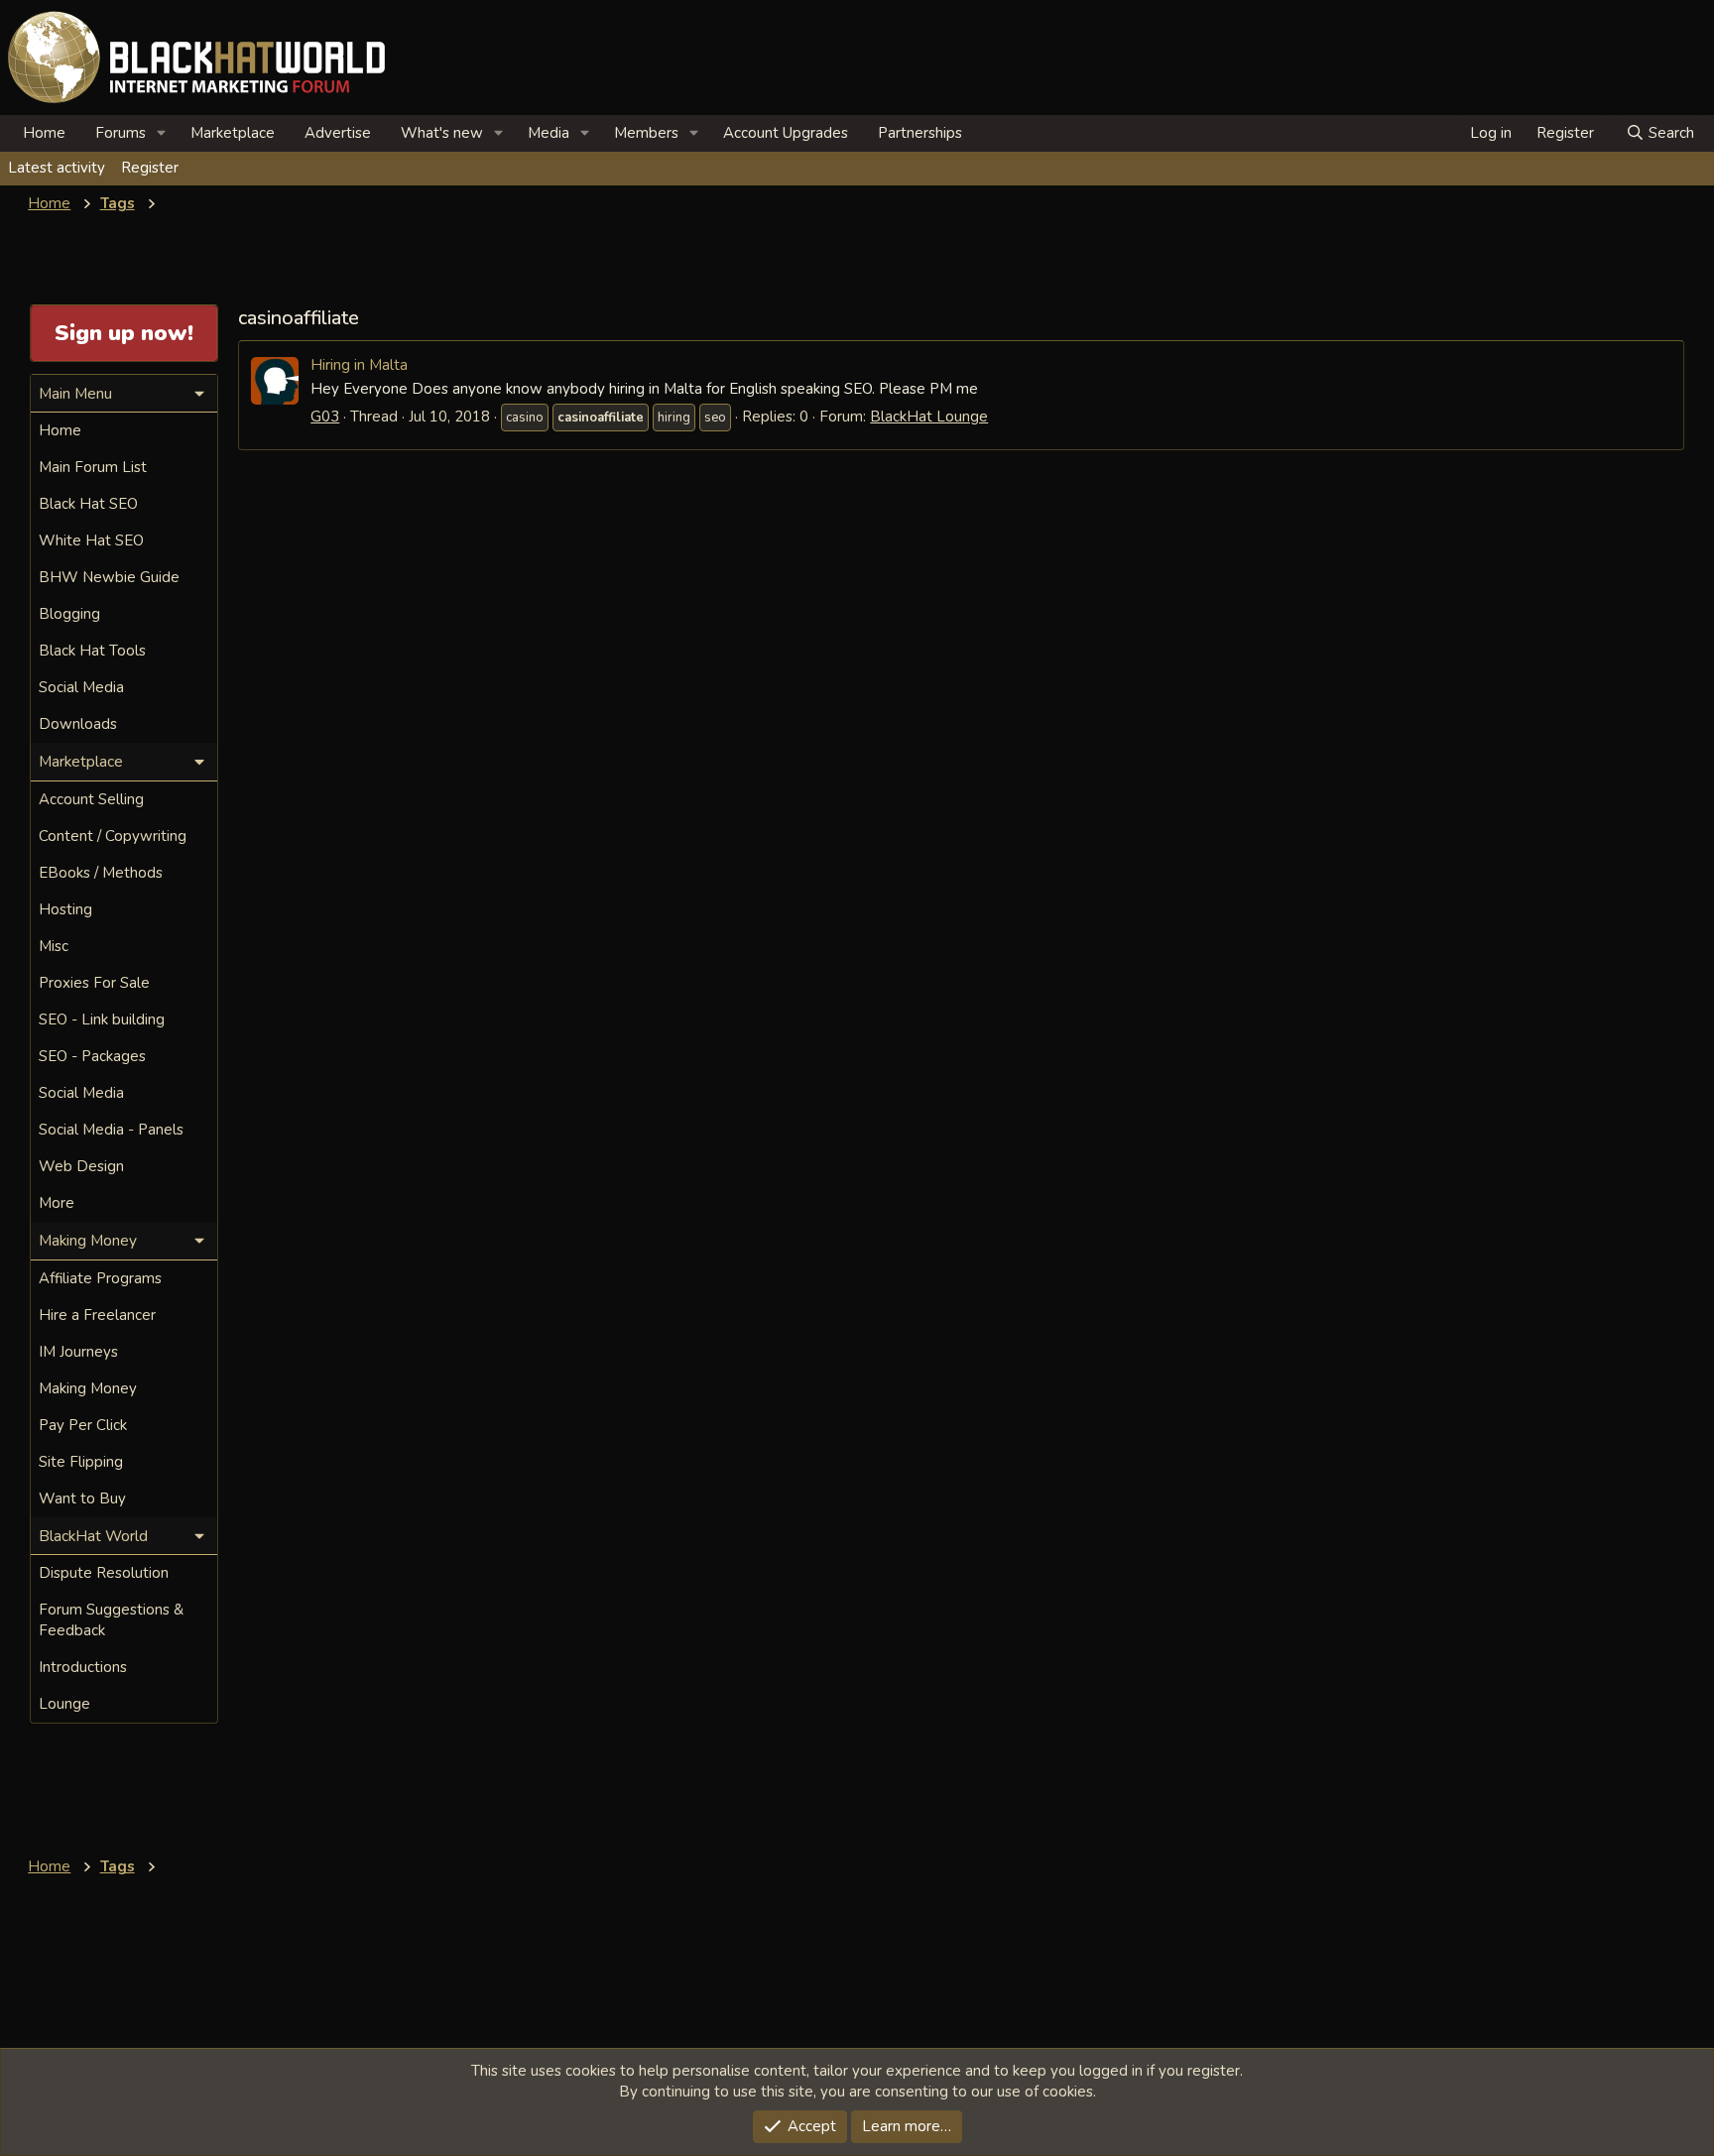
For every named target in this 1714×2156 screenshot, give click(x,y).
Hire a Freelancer (97, 1315)
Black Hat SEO (88, 504)
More (57, 1203)
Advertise (338, 133)
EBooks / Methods (101, 873)
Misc (54, 946)
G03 (325, 417)
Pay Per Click (83, 1425)
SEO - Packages (92, 1056)
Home (44, 133)
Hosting (65, 909)
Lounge (64, 1704)
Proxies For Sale (94, 983)
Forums (121, 133)
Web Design (81, 1166)
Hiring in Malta (359, 364)
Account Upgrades (786, 133)
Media (549, 133)
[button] (162, 133)
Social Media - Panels (111, 1130)
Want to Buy (82, 1498)
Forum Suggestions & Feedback (111, 1620)
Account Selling (91, 799)
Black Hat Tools (92, 651)
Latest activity (57, 168)
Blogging (69, 614)
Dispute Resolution (104, 1573)
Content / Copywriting (113, 836)
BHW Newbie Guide (109, 577)
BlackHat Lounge (929, 417)
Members (646, 133)
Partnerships (920, 133)
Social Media (81, 687)
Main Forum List (93, 467)
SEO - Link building (102, 1019)
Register (150, 168)
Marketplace (233, 133)
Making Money (88, 1388)
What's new (442, 133)
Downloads (78, 724)
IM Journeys (78, 1352)
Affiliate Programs (100, 1278)
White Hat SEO (91, 540)
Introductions (83, 1667)
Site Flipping (81, 1462)
